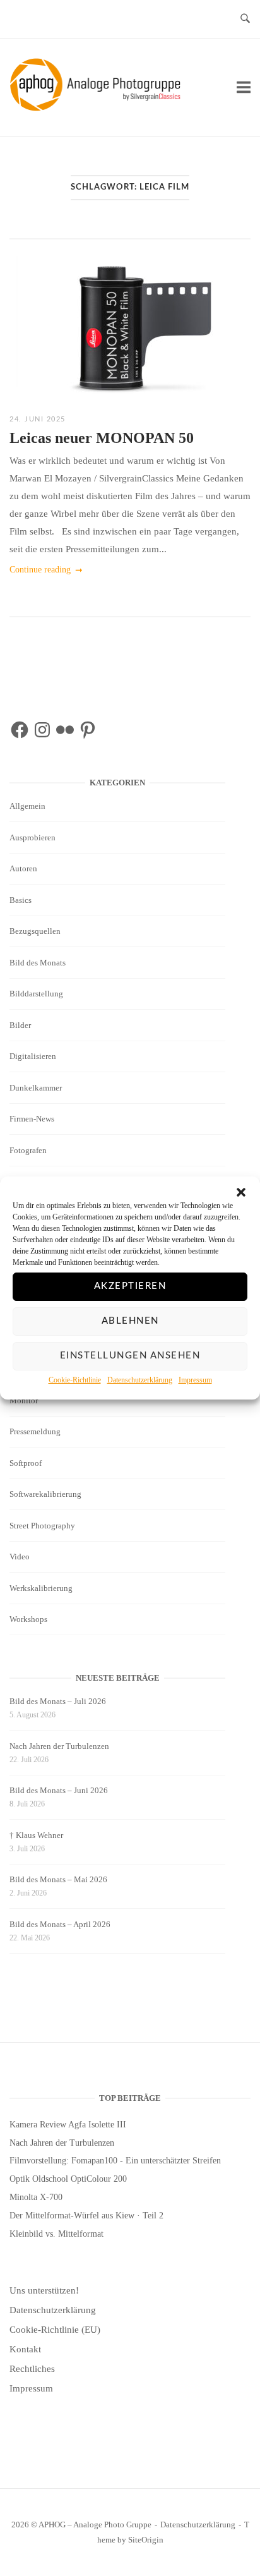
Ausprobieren (32, 838)
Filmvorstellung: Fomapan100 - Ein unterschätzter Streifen (115, 2161)
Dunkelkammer (36, 1088)
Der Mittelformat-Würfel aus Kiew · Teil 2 (86, 2216)
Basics (21, 900)
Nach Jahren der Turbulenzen (59, 1746)
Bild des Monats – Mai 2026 (58, 1879)
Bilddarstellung (36, 994)
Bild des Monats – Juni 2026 (59, 1790)
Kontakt (25, 2349)
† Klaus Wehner (36, 1835)
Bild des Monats (38, 963)
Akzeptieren (130, 1286)
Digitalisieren (33, 1056)
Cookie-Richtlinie (75, 1380)
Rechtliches (32, 2369)
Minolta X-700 (36, 2197)
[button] (241, 1192)
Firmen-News (32, 1119)
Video (20, 1557)
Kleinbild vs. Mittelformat (56, 2234)
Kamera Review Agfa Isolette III (68, 2125)
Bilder (20, 1025)
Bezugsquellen (35, 931)
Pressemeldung (35, 1431)
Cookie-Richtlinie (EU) (55, 2330)
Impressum (195, 1380)
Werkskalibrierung (41, 1588)
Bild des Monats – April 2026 (60, 1924)
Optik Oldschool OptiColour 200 (68, 2179)
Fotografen (28, 1150)
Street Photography (42, 1526)
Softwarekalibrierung (45, 1494)
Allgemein (27, 806)
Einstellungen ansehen (130, 1356)
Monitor (24, 1400)
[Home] (98, 108)
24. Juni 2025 (38, 419)
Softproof (26, 1463)
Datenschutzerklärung (140, 1380)
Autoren (23, 868)
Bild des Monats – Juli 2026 (58, 1701)
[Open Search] (245, 19)
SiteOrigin (146, 2540)
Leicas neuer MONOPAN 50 (102, 438)
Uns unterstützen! (44, 2290)
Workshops (28, 1619)
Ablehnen (130, 1321)
